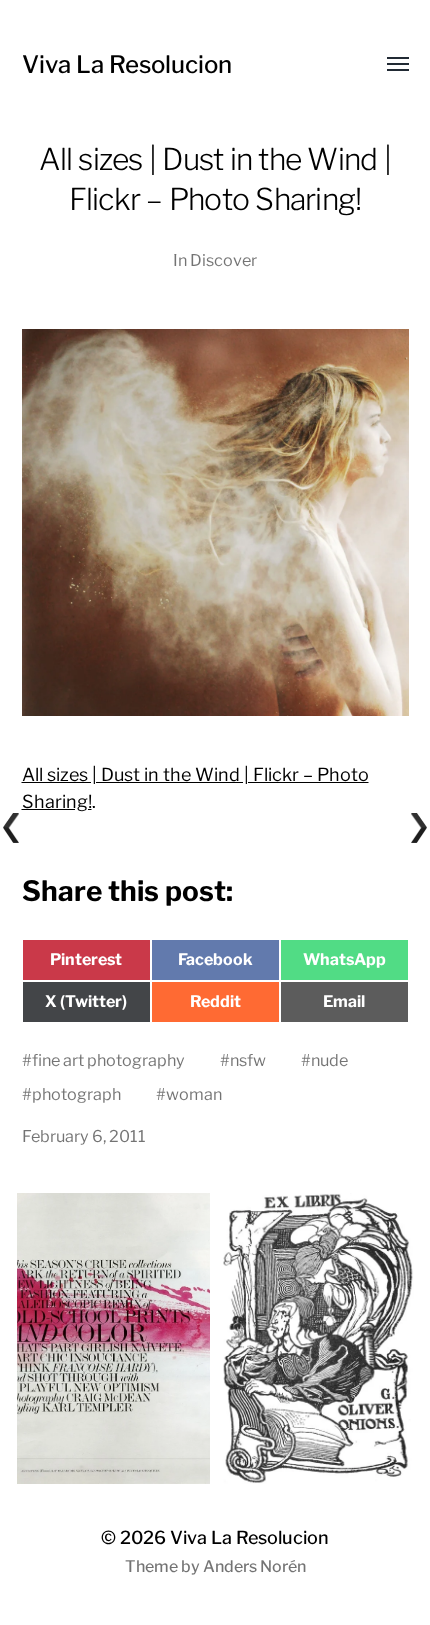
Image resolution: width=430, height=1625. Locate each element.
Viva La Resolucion (127, 64)
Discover (223, 260)
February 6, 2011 (84, 1136)
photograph (76, 1094)
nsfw (248, 1060)
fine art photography (108, 1060)
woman (194, 1094)
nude (329, 1060)
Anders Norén (254, 1566)
